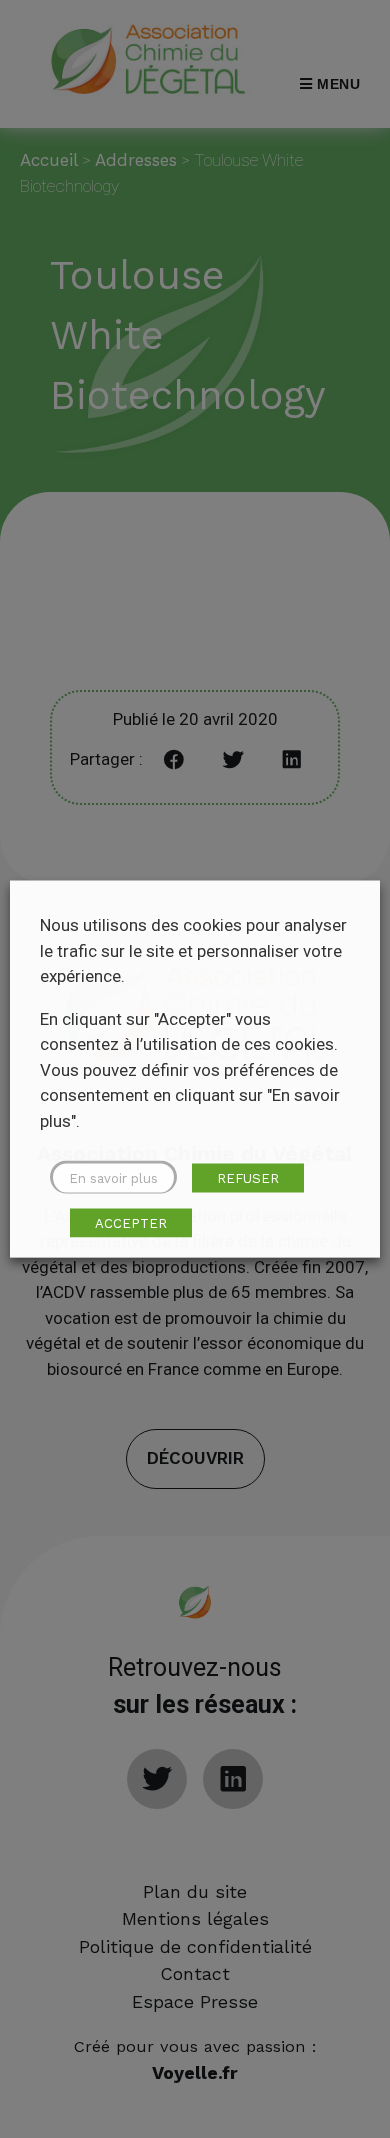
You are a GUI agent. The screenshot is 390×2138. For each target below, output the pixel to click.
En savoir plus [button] (113, 1178)
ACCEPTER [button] (131, 1223)
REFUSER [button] (248, 1178)
